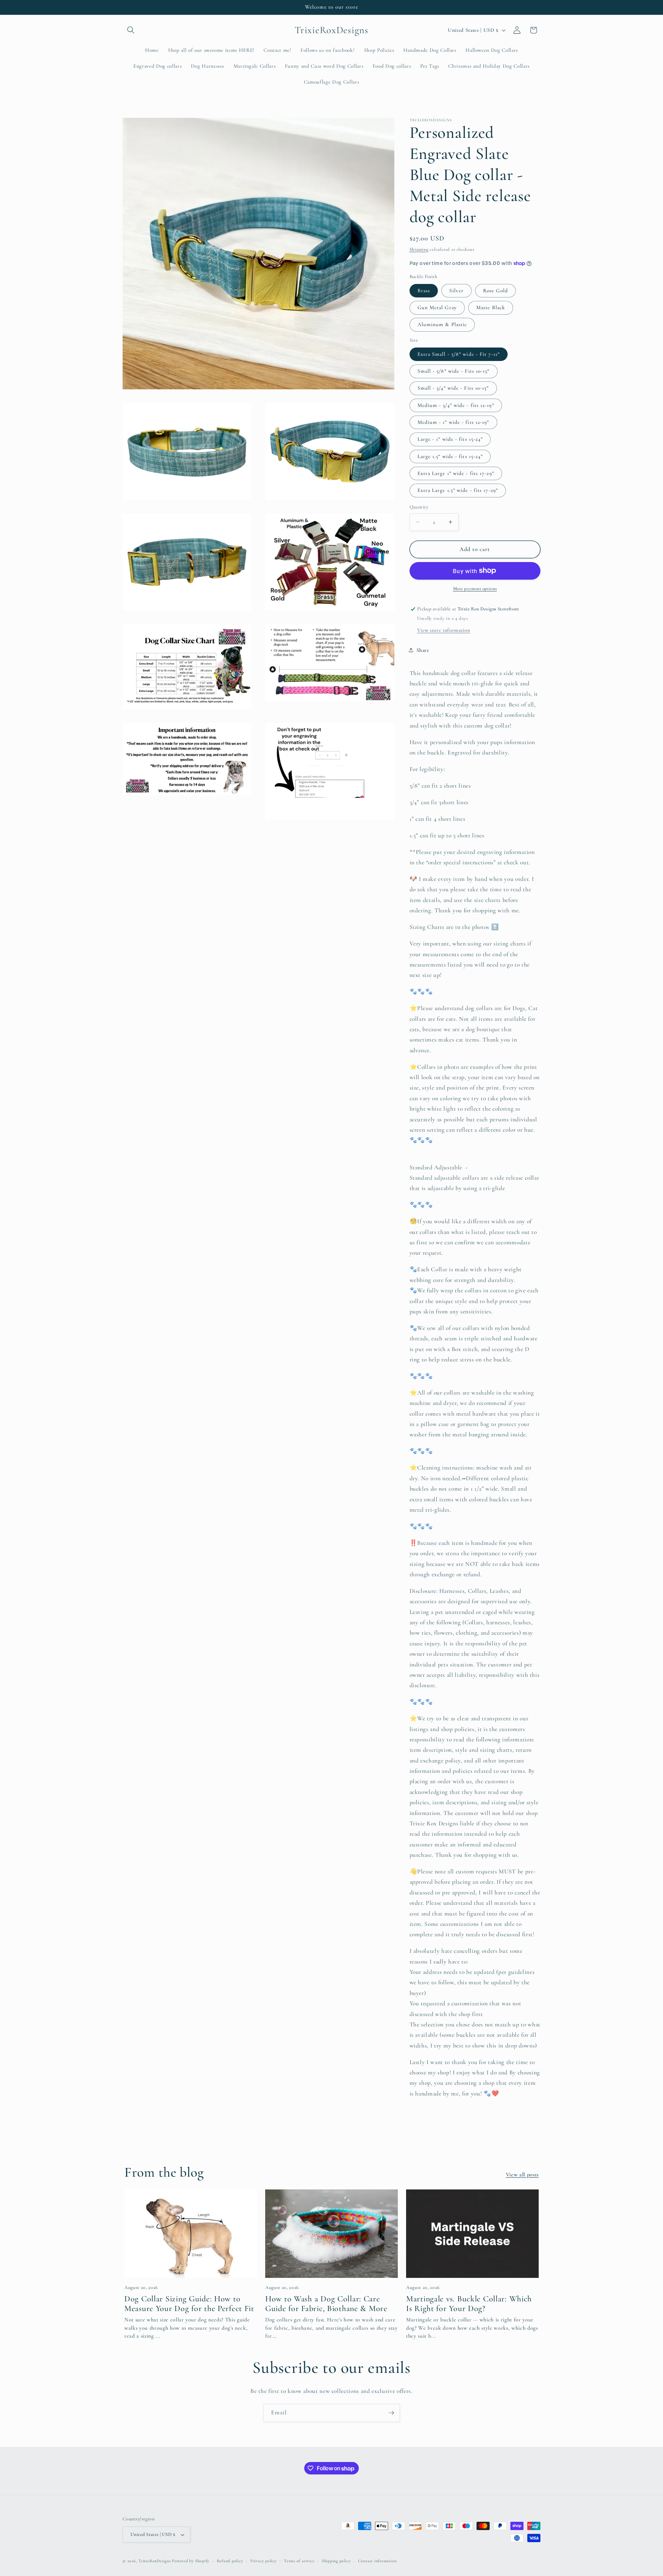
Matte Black (491, 307)
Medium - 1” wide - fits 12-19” (453, 422)
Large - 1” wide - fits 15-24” (450, 439)
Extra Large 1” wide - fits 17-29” (456, 473)
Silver (457, 291)
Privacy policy (263, 2561)
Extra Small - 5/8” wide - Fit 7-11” (459, 354)
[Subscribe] (391, 2413)
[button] (131, 30)
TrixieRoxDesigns (155, 2561)
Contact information (377, 2561)
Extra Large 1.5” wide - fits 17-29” (458, 490)
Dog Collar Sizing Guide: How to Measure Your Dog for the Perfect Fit (189, 2304)
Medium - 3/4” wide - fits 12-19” (456, 405)
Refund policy (230, 2561)
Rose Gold (496, 291)
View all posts (522, 2175)
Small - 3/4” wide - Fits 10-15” (453, 388)
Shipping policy (336, 2561)
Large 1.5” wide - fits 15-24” (450, 456)
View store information (444, 630)
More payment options (475, 589)
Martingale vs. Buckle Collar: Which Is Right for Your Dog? (469, 2304)
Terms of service (299, 2561)
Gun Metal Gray (437, 307)
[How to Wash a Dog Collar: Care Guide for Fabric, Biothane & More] (331, 2234)
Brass (424, 291)
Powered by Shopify (191, 2561)
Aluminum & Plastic (442, 324)
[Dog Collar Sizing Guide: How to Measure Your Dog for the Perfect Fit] (191, 2234)
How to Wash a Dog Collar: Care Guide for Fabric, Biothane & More (326, 2304)
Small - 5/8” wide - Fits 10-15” (454, 371)
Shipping (419, 249)
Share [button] (423, 650)
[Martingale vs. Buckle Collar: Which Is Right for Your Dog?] (472, 2234)
